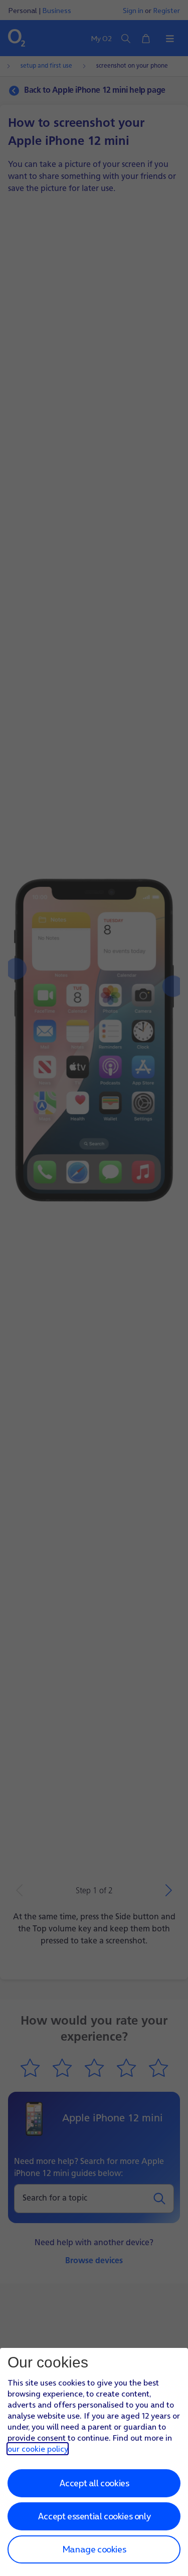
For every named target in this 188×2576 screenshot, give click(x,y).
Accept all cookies (94, 2483)
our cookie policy (38, 2449)
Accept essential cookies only (94, 2516)
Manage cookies (94, 2549)
